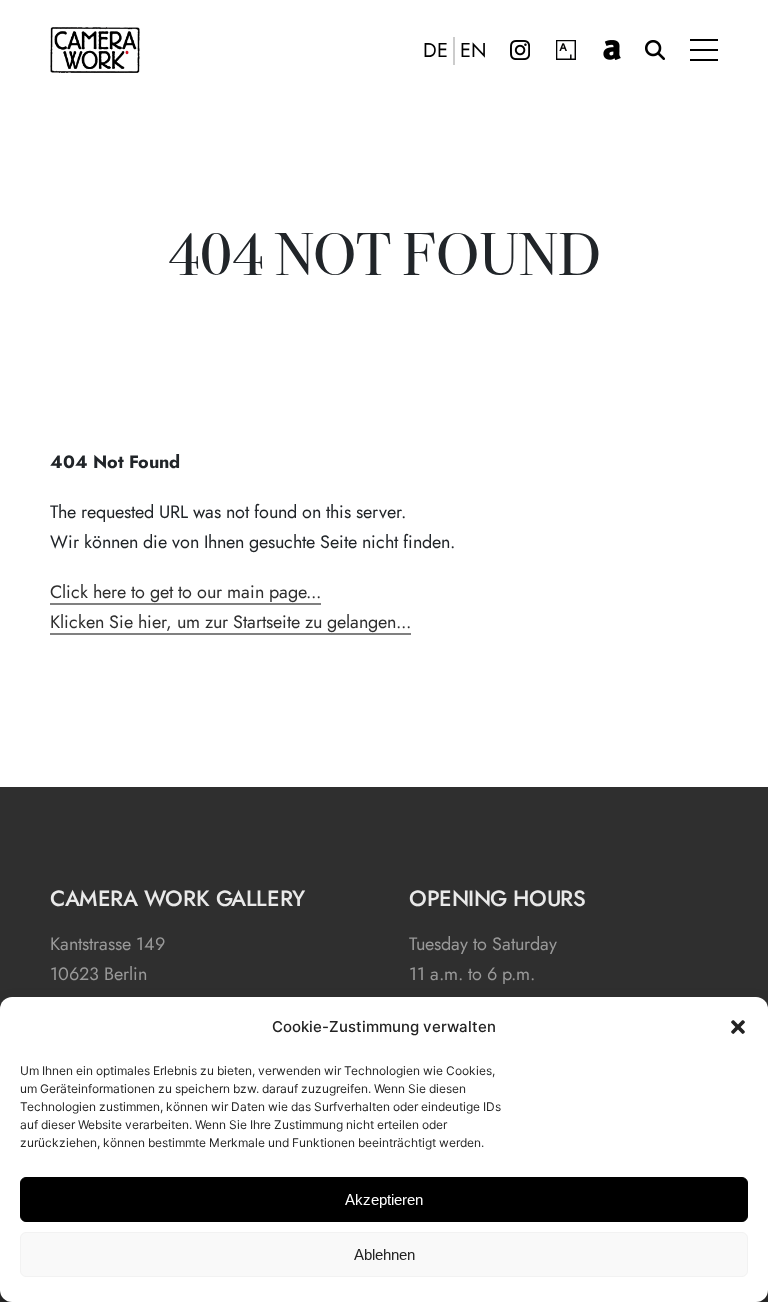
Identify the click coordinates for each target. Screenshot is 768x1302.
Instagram (520, 50)
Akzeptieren (384, 1199)
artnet (612, 50)
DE (435, 51)
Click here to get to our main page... (185, 592)
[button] (738, 1027)
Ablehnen (384, 1254)
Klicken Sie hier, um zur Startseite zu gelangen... (230, 622)
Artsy (566, 50)
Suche (655, 50)
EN (473, 51)
